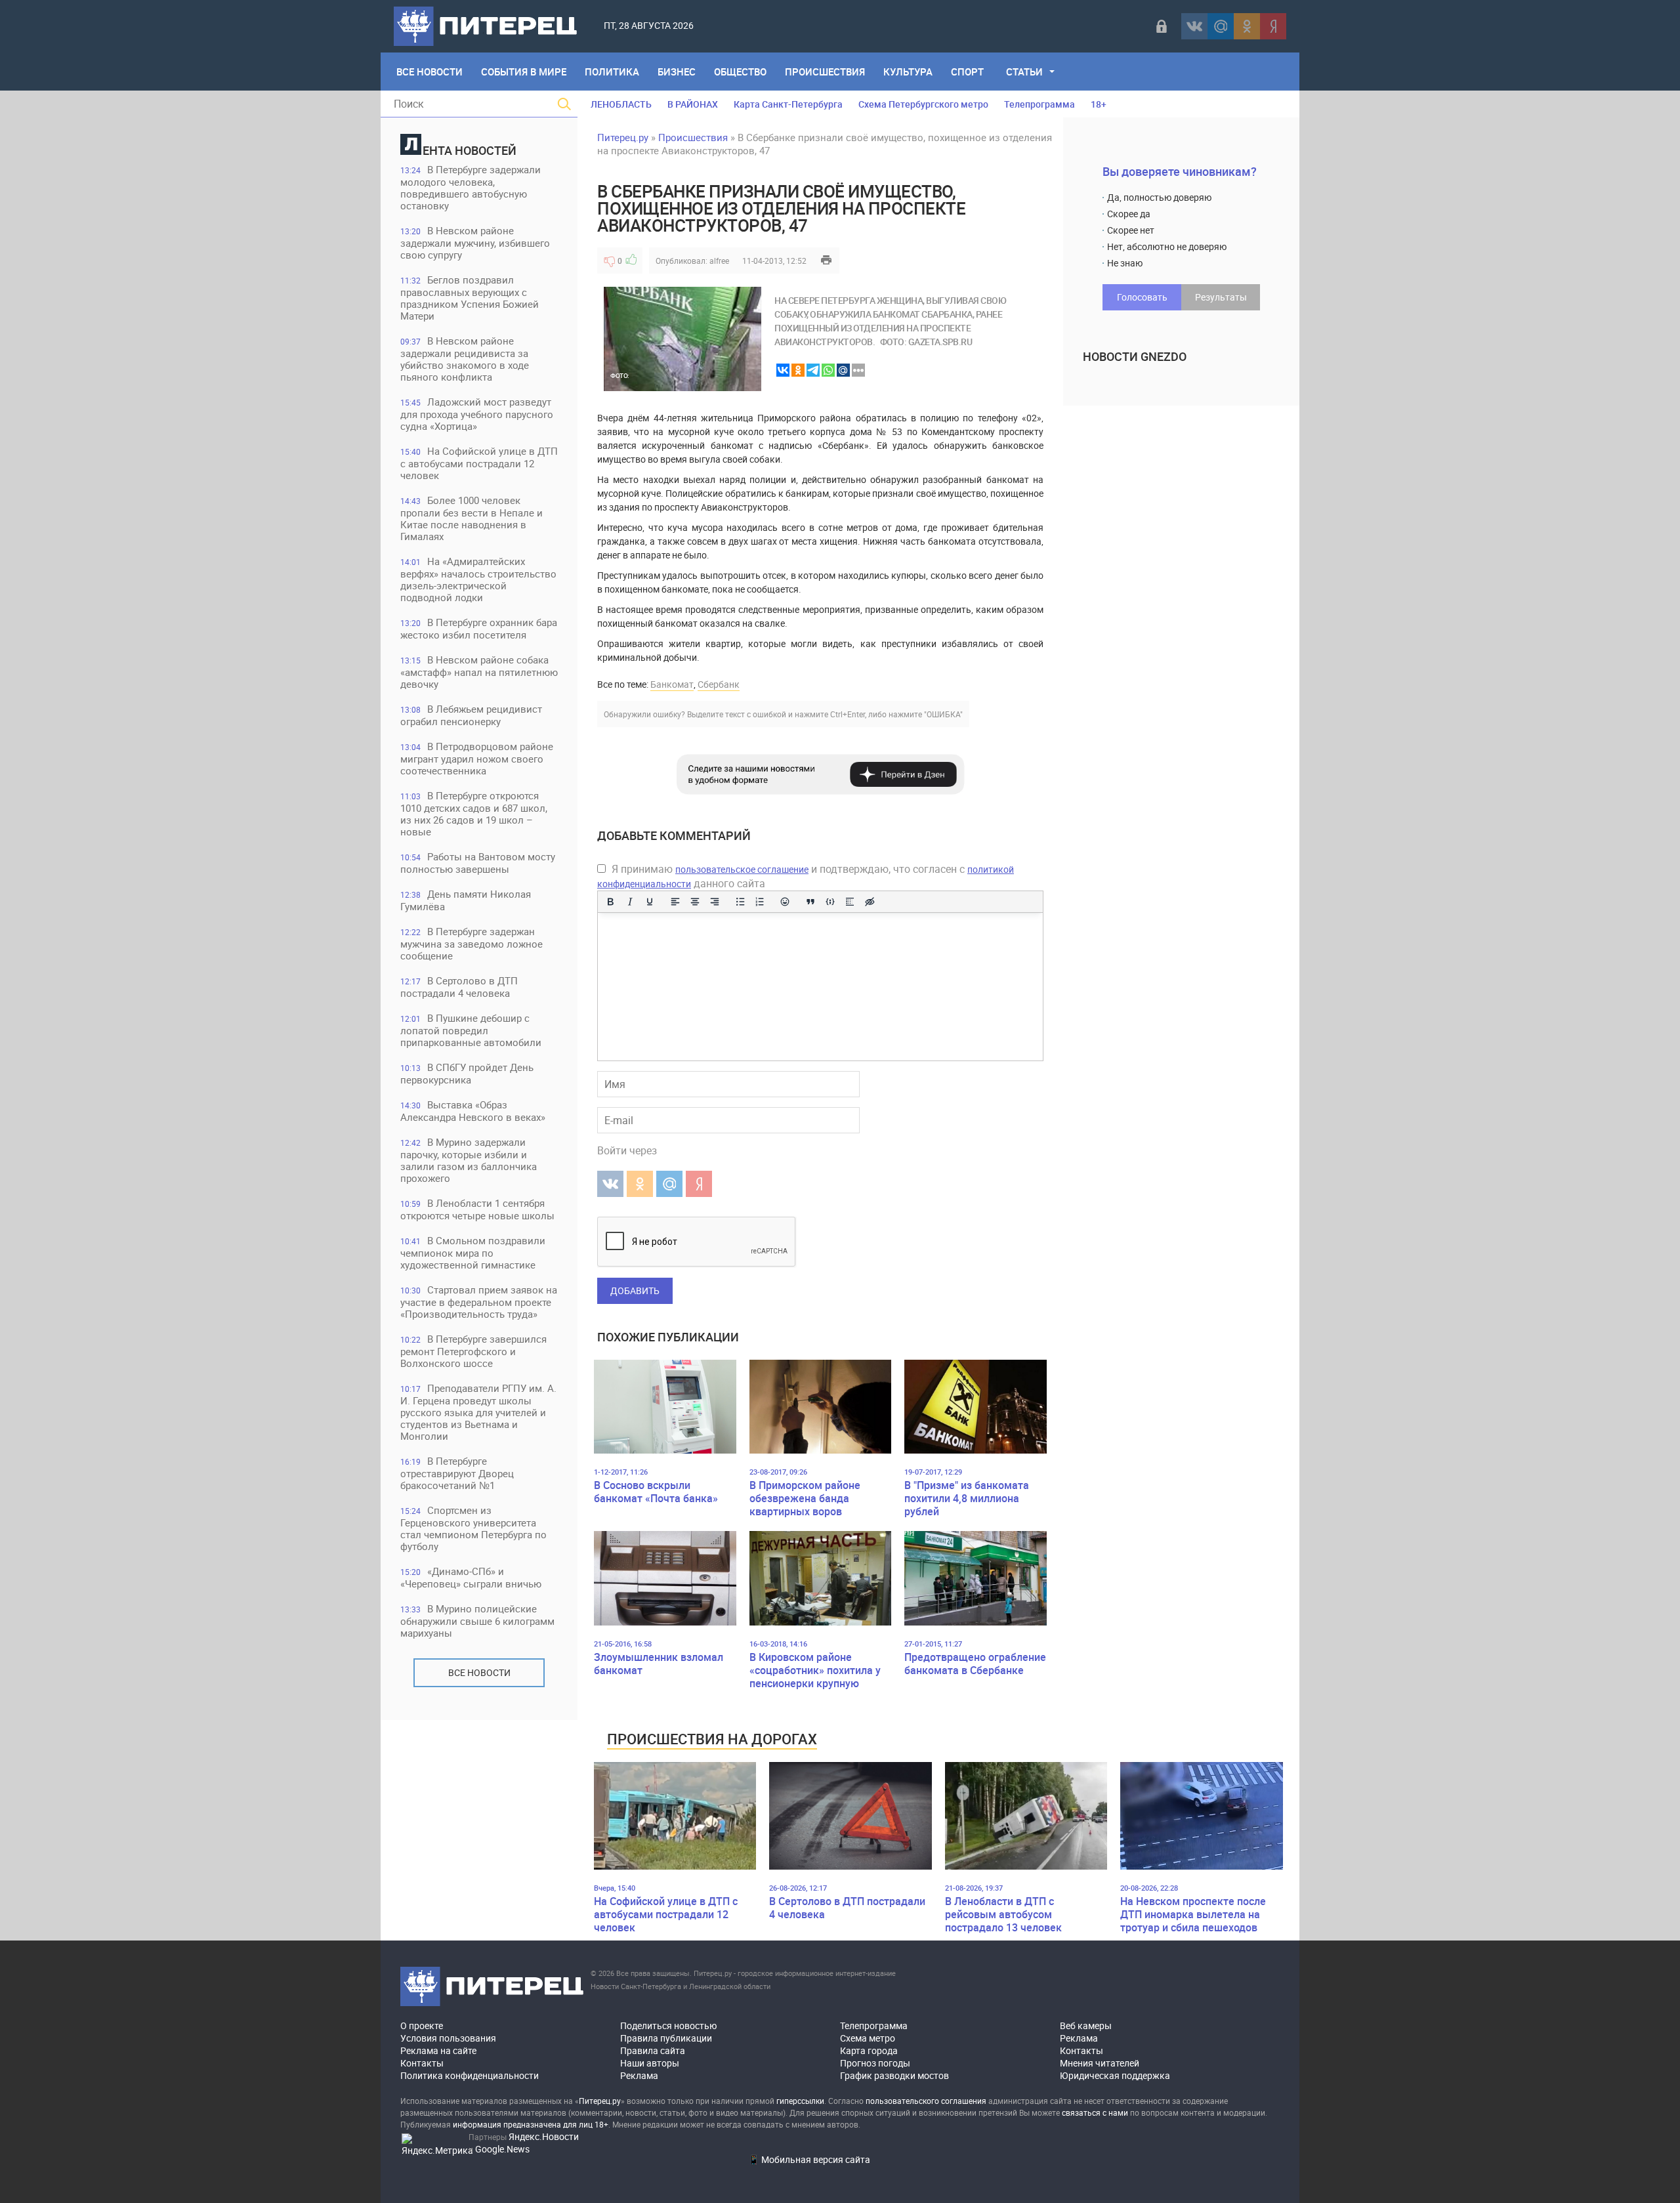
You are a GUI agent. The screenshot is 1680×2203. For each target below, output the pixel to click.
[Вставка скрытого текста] (870, 902)
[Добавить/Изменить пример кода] (830, 902)
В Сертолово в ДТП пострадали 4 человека (459, 987)
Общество (740, 72)
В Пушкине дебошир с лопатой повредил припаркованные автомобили (471, 1030)
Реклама (639, 2075)
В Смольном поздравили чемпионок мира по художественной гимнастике (473, 1252)
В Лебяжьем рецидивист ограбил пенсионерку (471, 715)
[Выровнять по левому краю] (675, 902)
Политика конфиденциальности (470, 2075)
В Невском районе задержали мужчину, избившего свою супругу (475, 242)
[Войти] (1162, 26)
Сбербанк (719, 684)
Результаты (1221, 297)
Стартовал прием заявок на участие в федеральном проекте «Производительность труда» (479, 1302)
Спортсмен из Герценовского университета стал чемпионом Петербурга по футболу (473, 1528)
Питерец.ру (623, 137)
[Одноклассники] (1247, 26)
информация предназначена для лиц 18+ (531, 2124)
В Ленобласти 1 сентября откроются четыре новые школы (477, 1209)
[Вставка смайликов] (786, 902)
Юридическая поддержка (1115, 2075)
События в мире (524, 72)
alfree (719, 261)
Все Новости (430, 72)
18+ (1099, 104)
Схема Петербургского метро (923, 104)
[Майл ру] (1221, 26)
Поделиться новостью (668, 2025)
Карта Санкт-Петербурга (788, 104)
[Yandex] (1273, 26)
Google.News (502, 2149)
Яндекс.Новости (544, 2136)
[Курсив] (630, 902)
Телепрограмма (1039, 104)
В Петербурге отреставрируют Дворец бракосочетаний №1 (457, 1473)
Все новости (479, 1672)
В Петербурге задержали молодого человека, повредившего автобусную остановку (471, 187)
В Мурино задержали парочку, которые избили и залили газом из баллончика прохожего (469, 1160)
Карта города (869, 2050)
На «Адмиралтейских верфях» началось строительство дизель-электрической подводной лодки (478, 579)
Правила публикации (666, 2038)
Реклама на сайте (438, 2050)
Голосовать (1142, 297)
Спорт (967, 72)
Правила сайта (653, 2050)
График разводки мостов (894, 2075)
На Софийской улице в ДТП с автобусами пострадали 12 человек (479, 463)
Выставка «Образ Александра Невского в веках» (473, 1111)
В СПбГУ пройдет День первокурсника (467, 1073)
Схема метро (868, 2038)
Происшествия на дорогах (712, 1739)
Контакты (422, 2063)
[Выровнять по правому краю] (715, 902)
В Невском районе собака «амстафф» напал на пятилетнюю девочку (479, 672)
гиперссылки (800, 2101)
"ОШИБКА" (943, 714)
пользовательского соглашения (926, 2101)
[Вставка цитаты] (810, 902)
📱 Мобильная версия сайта (809, 2159)
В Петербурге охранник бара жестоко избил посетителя (479, 628)
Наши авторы (650, 2063)
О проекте (422, 2025)
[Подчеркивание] (650, 902)
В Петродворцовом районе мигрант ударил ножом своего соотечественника (477, 758)
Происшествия (825, 72)
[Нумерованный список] (760, 902)
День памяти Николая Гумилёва (466, 900)
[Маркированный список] (740, 902)
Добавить (635, 1290)
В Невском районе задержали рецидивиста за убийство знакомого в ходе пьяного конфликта (465, 359)
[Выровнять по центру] (695, 902)
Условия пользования (448, 2038)
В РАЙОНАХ (693, 104)
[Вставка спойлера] (850, 902)
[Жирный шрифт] (610, 902)
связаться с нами (1095, 2112)
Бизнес (677, 72)
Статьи (1024, 72)
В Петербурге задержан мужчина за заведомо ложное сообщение (472, 943)
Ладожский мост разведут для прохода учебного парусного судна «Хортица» (477, 414)
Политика (612, 72)
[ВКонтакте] (1194, 26)
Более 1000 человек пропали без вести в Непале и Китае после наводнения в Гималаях (472, 518)
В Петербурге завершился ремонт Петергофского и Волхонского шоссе (473, 1351)
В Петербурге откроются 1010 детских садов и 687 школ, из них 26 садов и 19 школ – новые (474, 813)
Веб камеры (1086, 2025)
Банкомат (672, 684)
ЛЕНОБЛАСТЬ (621, 104)
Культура (908, 72)
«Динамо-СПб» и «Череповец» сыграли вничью (471, 1577)
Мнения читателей (1100, 2063)
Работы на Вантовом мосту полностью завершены (478, 863)
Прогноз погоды (875, 2063)
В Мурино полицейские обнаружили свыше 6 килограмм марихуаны (477, 1621)
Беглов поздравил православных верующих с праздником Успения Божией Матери (470, 298)
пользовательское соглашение (742, 869)
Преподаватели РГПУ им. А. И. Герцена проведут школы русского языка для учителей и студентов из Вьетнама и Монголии (478, 1412)
